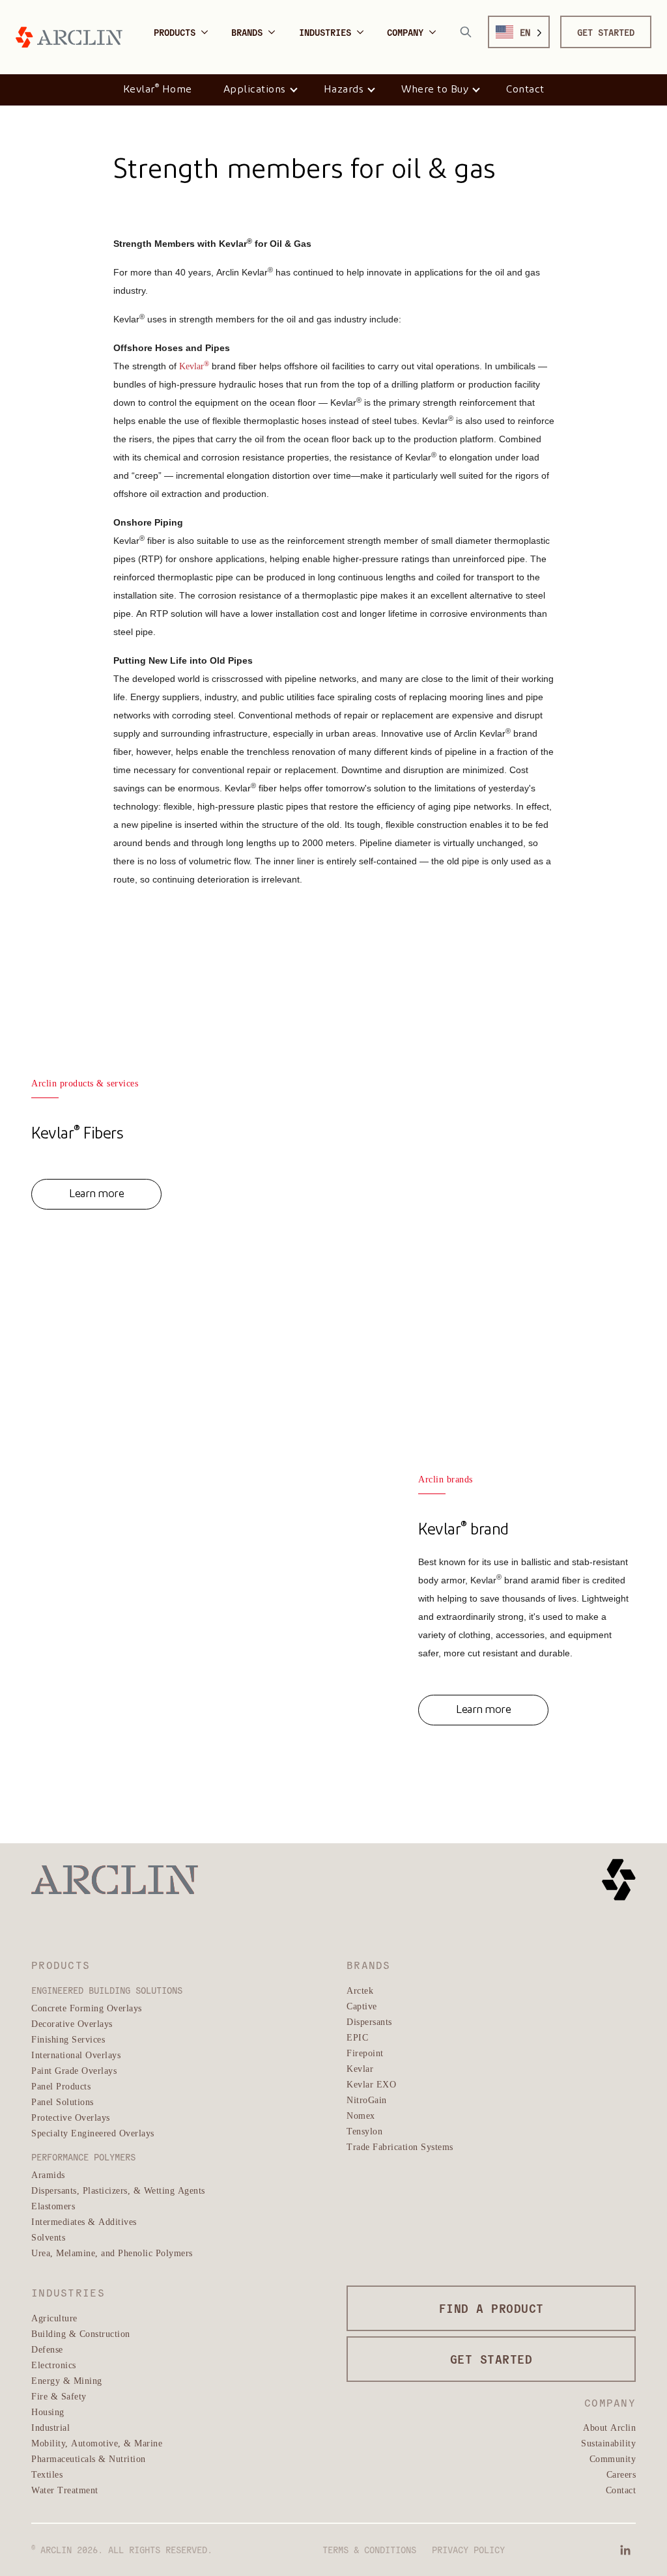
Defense (47, 2349)
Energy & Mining (67, 2380)
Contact (525, 90)
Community (613, 2458)
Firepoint (365, 2053)
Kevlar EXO (371, 2084)
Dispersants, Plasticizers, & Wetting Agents (118, 2190)
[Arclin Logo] (69, 37)
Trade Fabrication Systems (400, 2146)
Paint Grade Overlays (74, 2070)
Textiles (47, 2474)
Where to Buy (435, 90)
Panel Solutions (63, 2102)
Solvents (48, 2237)
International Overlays (76, 2055)
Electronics (54, 2365)
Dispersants (369, 2021)
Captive (362, 2006)
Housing (48, 2412)
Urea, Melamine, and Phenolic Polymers (112, 2253)
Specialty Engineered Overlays (93, 2133)
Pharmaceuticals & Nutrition (89, 2458)
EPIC (357, 2037)
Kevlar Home (158, 89)
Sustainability (608, 2443)
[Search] (466, 32)
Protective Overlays (71, 2117)
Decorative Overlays (72, 2023)
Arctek (360, 1990)
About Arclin (609, 2427)
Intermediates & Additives (84, 2221)
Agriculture (54, 2318)
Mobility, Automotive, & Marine (97, 2443)
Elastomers (53, 2206)
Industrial (50, 2427)
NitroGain (367, 2100)
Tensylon (364, 2131)
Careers (621, 2474)
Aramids (48, 2174)
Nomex (361, 2115)
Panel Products (61, 2086)
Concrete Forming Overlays (87, 2008)
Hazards (344, 90)
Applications (255, 90)
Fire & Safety (59, 2396)
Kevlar (360, 2068)
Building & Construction (81, 2333)
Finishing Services (68, 2039)
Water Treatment (65, 2490)
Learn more (96, 1194)
